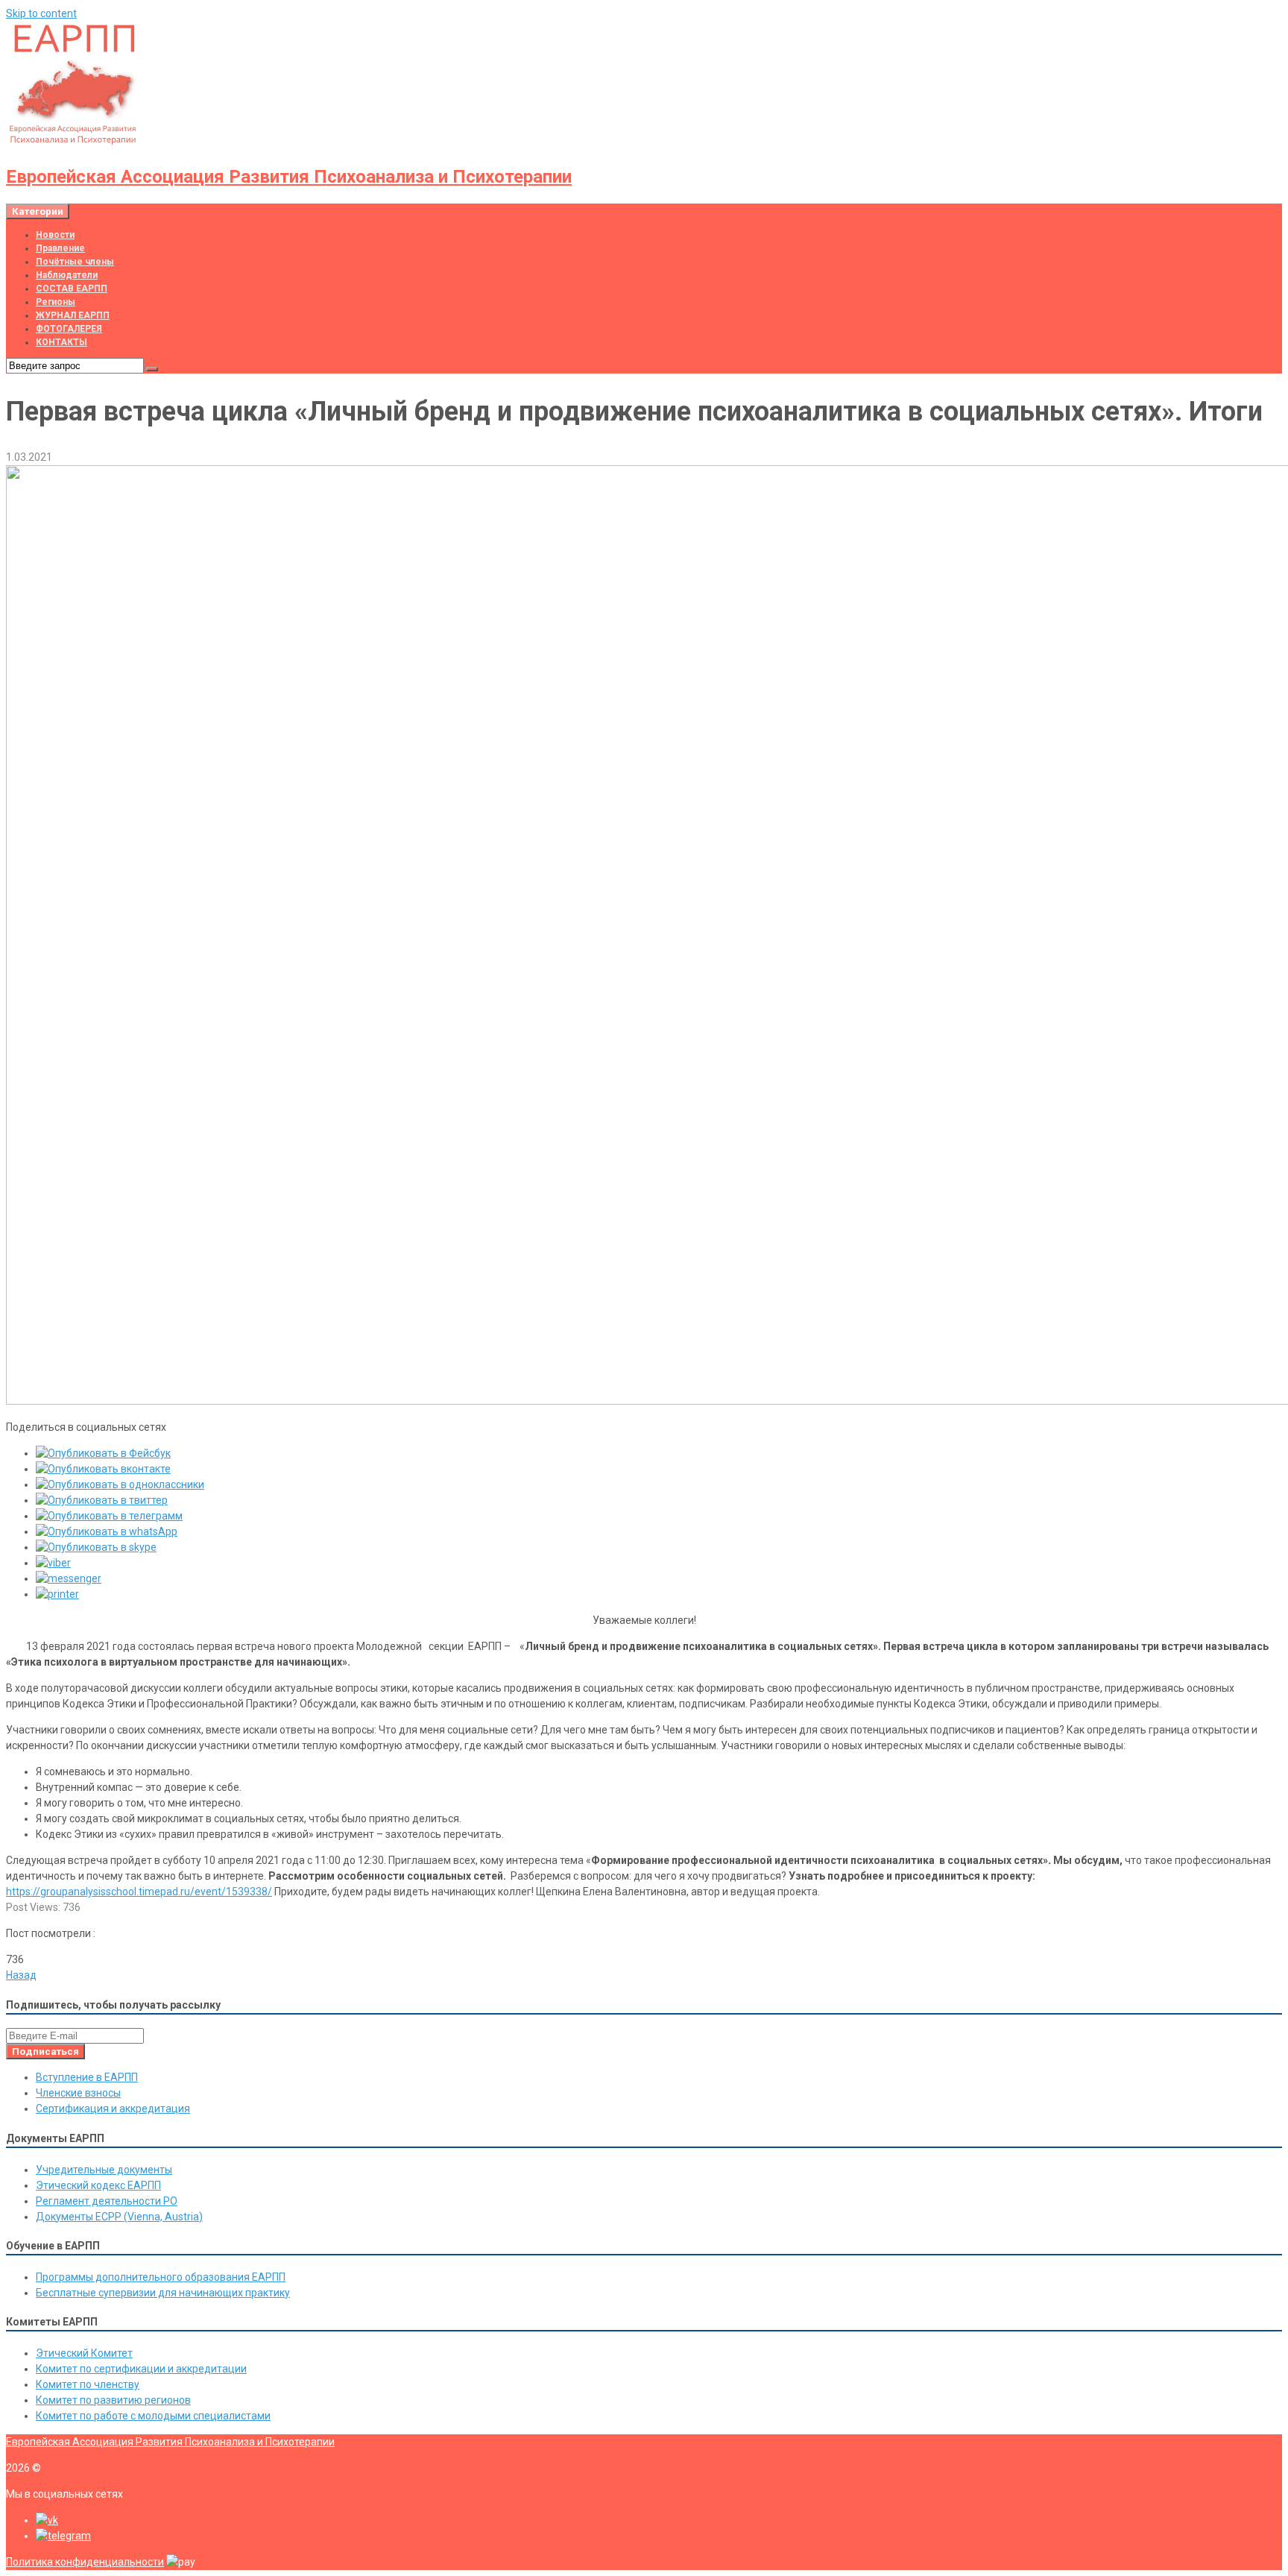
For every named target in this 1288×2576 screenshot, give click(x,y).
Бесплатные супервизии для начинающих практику (163, 2293)
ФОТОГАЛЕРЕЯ (69, 329)
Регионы (56, 302)
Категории (38, 211)
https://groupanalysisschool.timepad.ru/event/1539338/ (139, 1892)
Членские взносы (78, 2093)
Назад (21, 1975)
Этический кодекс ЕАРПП (98, 2185)
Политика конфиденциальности (85, 2562)
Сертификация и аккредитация (113, 2109)
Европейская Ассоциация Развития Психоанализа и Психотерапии (289, 177)
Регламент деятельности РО (107, 2201)
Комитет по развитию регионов (113, 2400)
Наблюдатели (67, 275)
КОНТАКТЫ (61, 342)
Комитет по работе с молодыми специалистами (153, 2416)
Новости (55, 235)
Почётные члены (75, 262)
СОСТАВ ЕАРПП (72, 289)
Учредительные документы (104, 2170)
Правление (60, 248)
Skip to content (41, 13)
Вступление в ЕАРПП (87, 2077)
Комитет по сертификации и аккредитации (141, 2369)
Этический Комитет (84, 2353)
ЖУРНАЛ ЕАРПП (73, 315)
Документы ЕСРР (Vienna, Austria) (119, 2217)
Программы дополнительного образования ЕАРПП (161, 2277)
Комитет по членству (88, 2384)
